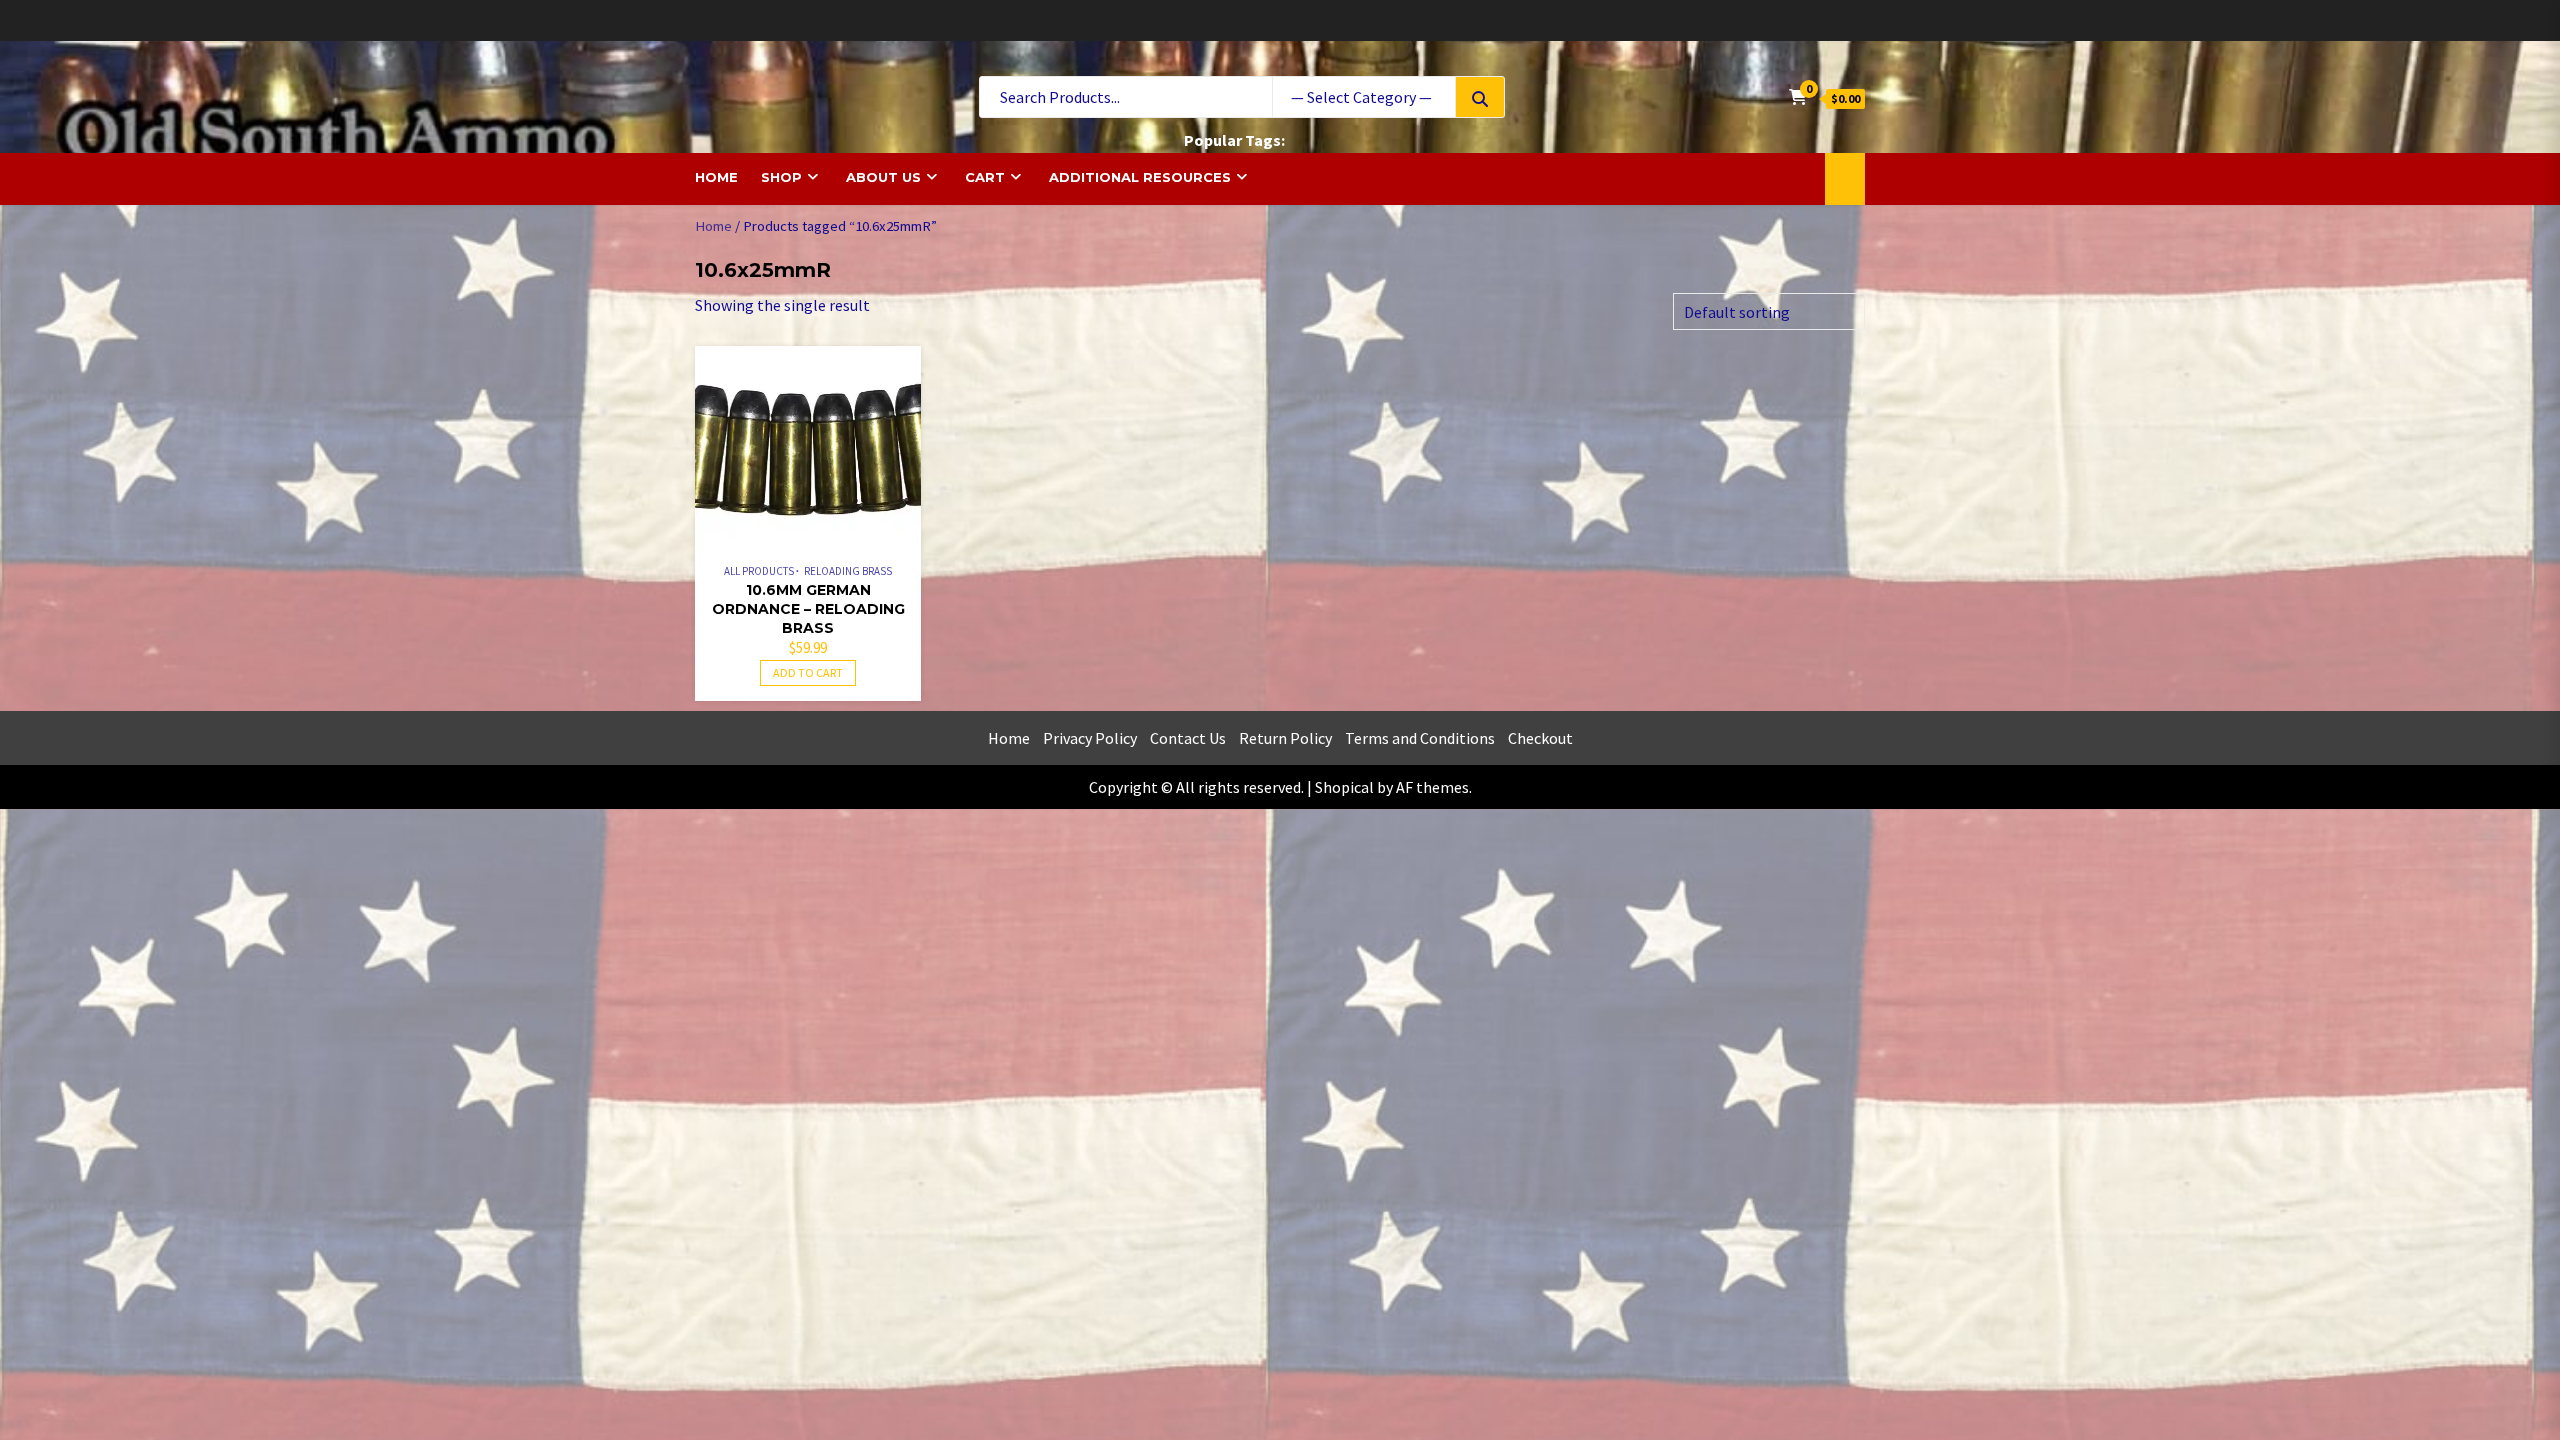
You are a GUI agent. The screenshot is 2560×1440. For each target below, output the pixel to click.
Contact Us (1188, 738)
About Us (883, 177)
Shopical (1344, 787)
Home (716, 177)
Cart (985, 177)
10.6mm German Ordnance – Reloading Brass (808, 609)
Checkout (1540, 738)
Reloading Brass (848, 571)
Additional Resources (1140, 177)
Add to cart (808, 672)
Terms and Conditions (1420, 738)
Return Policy (1285, 738)
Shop (781, 177)
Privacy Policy (1090, 738)
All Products (759, 571)
